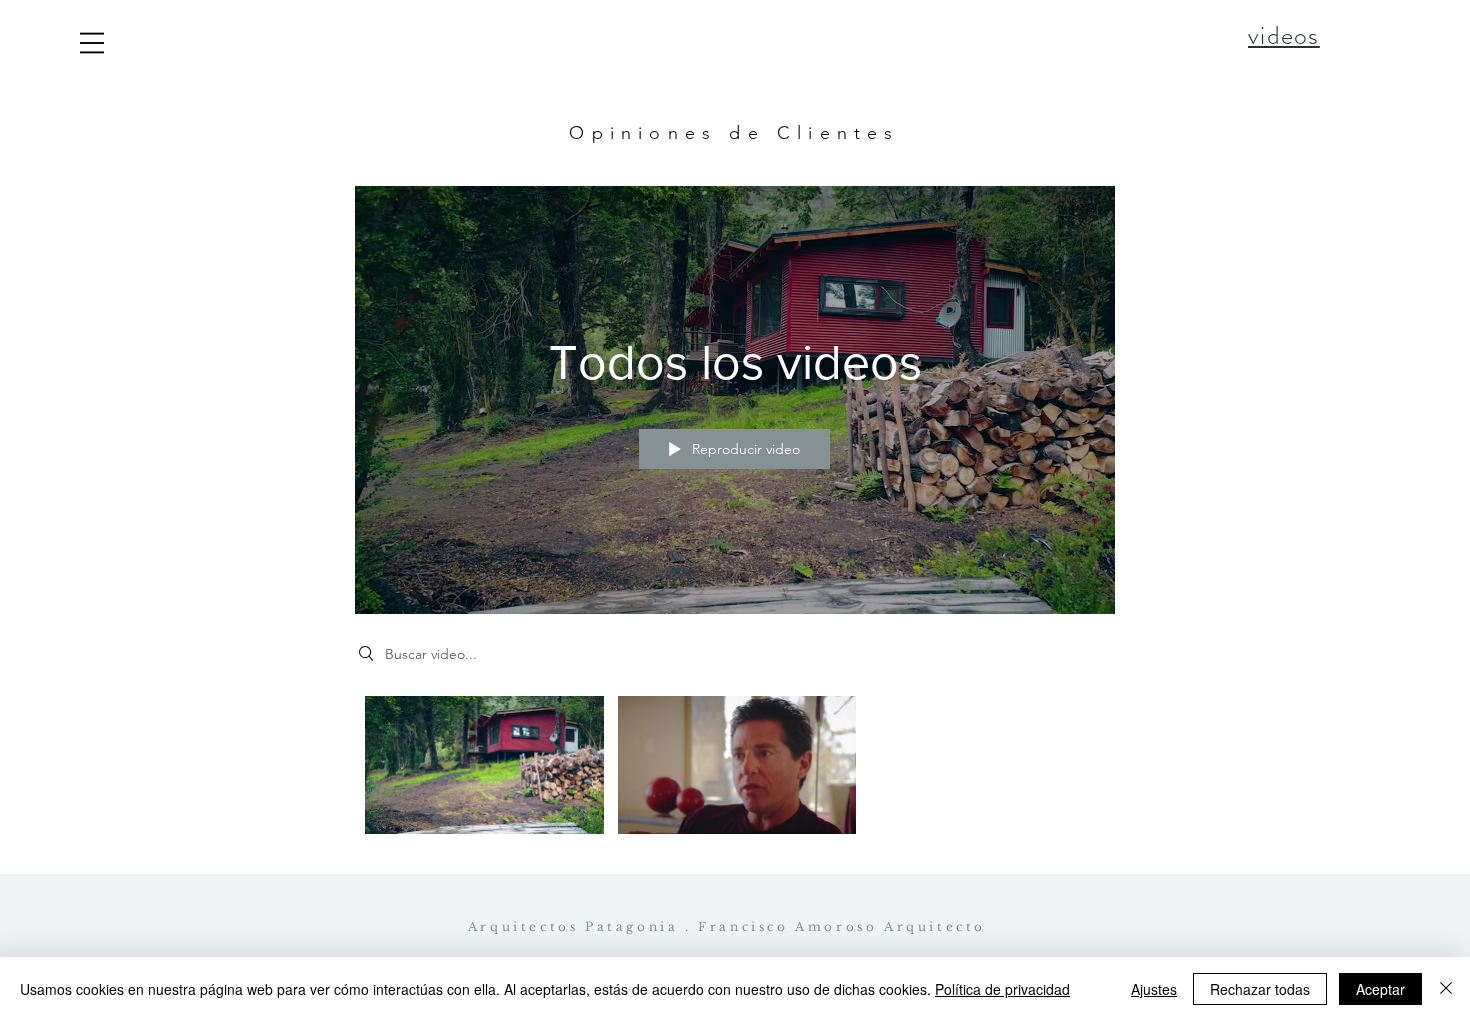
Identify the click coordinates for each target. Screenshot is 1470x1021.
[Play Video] (484, 764)
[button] (92, 43)
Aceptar (1380, 989)
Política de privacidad (1002, 989)
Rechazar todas (1260, 989)
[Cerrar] (1446, 989)
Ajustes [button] (1154, 989)
